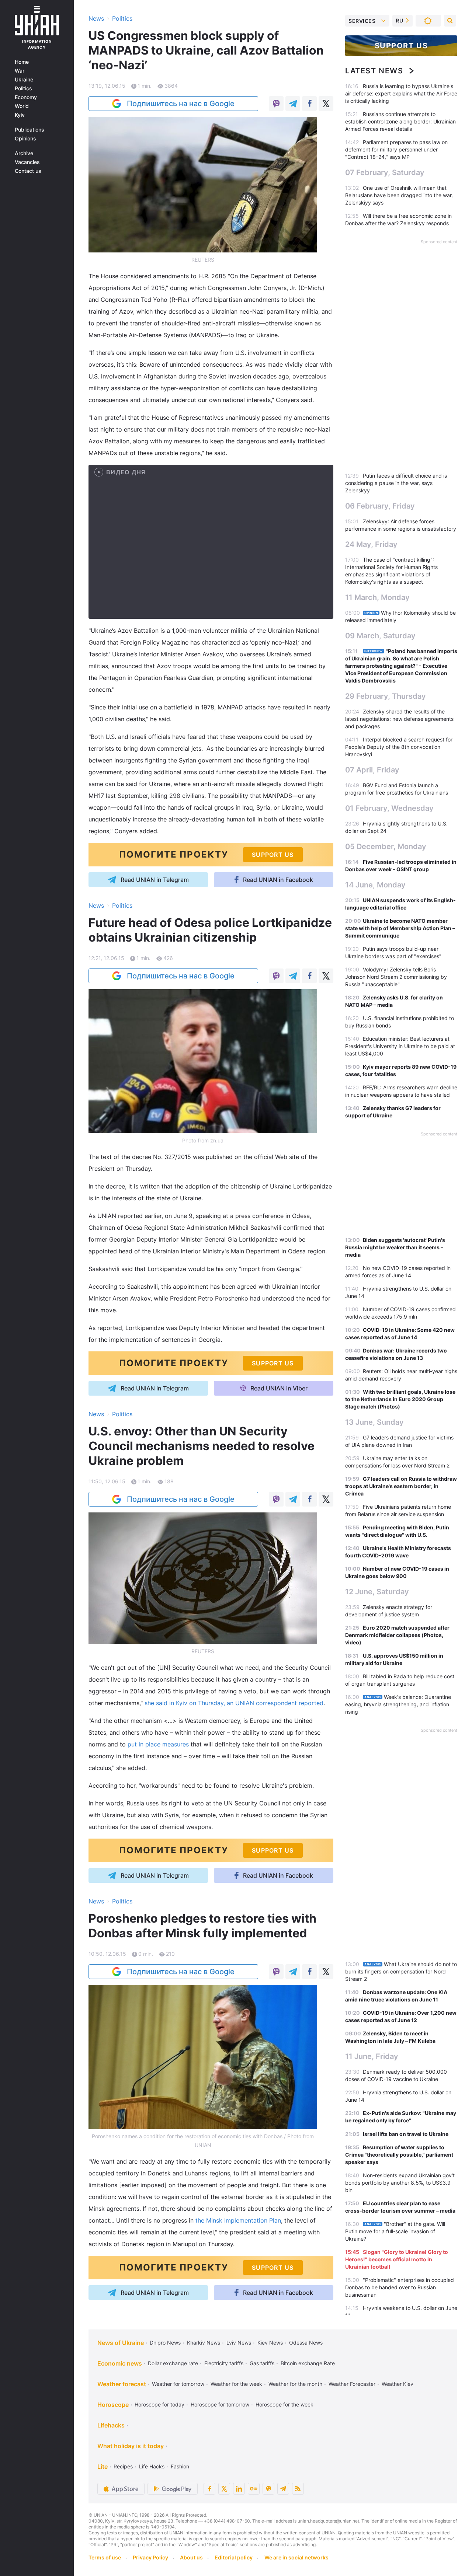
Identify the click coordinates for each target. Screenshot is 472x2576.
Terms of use (105, 2557)
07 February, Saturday (385, 172)
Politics (23, 88)
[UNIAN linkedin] (239, 2489)
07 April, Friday (372, 770)
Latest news (374, 71)
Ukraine (24, 80)
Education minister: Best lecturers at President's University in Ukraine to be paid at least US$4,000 (400, 1046)
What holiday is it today (131, 2446)
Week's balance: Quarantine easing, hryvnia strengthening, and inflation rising (398, 1704)
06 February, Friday (380, 506)
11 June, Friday (372, 2056)
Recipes (123, 2466)
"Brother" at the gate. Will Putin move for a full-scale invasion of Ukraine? (395, 2231)
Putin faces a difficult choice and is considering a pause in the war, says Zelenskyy (396, 483)
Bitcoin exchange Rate (308, 2363)
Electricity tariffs (224, 2363)
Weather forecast (122, 2384)
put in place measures (158, 1744)
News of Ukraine (121, 2343)
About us (191, 2557)
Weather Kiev (398, 2384)
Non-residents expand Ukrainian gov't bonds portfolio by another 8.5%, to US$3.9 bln (400, 2183)
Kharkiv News (204, 2343)
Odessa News (306, 2343)
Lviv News (239, 2343)
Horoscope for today (159, 2404)
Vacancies (27, 162)
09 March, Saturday (380, 636)
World (22, 106)
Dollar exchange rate (173, 2363)
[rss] (298, 2489)
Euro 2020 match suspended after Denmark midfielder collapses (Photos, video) (397, 1635)
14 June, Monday (375, 885)
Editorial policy (234, 2557)
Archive (24, 153)
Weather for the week (236, 2384)
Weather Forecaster (352, 2384)
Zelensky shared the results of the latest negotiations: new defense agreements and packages (399, 719)
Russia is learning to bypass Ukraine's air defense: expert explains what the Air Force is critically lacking (401, 93)
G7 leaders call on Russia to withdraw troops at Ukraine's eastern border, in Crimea (401, 1486)
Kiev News (270, 2343)
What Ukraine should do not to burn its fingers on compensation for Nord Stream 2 (401, 1971)
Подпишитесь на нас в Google (181, 104)
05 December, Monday (386, 847)
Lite (103, 2467)
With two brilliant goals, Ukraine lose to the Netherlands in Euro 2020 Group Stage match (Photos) (400, 1399)
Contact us (28, 171)
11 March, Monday (377, 597)
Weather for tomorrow (178, 2384)
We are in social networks (296, 2557)
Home (22, 62)
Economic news (120, 2363)
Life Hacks (152, 2466)
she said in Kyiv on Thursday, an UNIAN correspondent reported (234, 1703)
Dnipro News (165, 2343)
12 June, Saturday (377, 1592)
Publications (29, 130)
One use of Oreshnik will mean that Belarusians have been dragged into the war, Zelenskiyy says (399, 195)
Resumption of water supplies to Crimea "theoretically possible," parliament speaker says (399, 2155)
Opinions (25, 139)
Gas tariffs (262, 2363)
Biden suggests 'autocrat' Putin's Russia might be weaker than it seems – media (395, 1247)
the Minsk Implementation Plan (238, 2220)
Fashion (180, 2466)
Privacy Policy (150, 2557)
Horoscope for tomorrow (220, 2404)
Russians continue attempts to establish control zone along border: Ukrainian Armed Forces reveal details (400, 121)
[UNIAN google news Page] (254, 2489)
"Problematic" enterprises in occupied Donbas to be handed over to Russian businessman (400, 2287)
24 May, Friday (371, 544)
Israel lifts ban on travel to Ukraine (406, 2134)
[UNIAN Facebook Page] (209, 2489)
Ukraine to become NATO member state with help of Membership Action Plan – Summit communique (400, 928)
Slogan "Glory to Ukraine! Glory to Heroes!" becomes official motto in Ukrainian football (397, 2259)
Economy (26, 97)
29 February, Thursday (386, 696)
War (20, 71)
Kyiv (20, 115)
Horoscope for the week (284, 2404)
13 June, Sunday (374, 1422)
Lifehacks (111, 2425)
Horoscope (113, 2405)
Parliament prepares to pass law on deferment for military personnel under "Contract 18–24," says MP (396, 149)
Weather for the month (295, 2384)
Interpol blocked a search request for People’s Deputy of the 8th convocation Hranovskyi (399, 747)
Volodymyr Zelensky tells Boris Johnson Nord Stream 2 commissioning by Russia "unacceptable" (396, 977)
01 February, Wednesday (389, 808)
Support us (401, 46)
